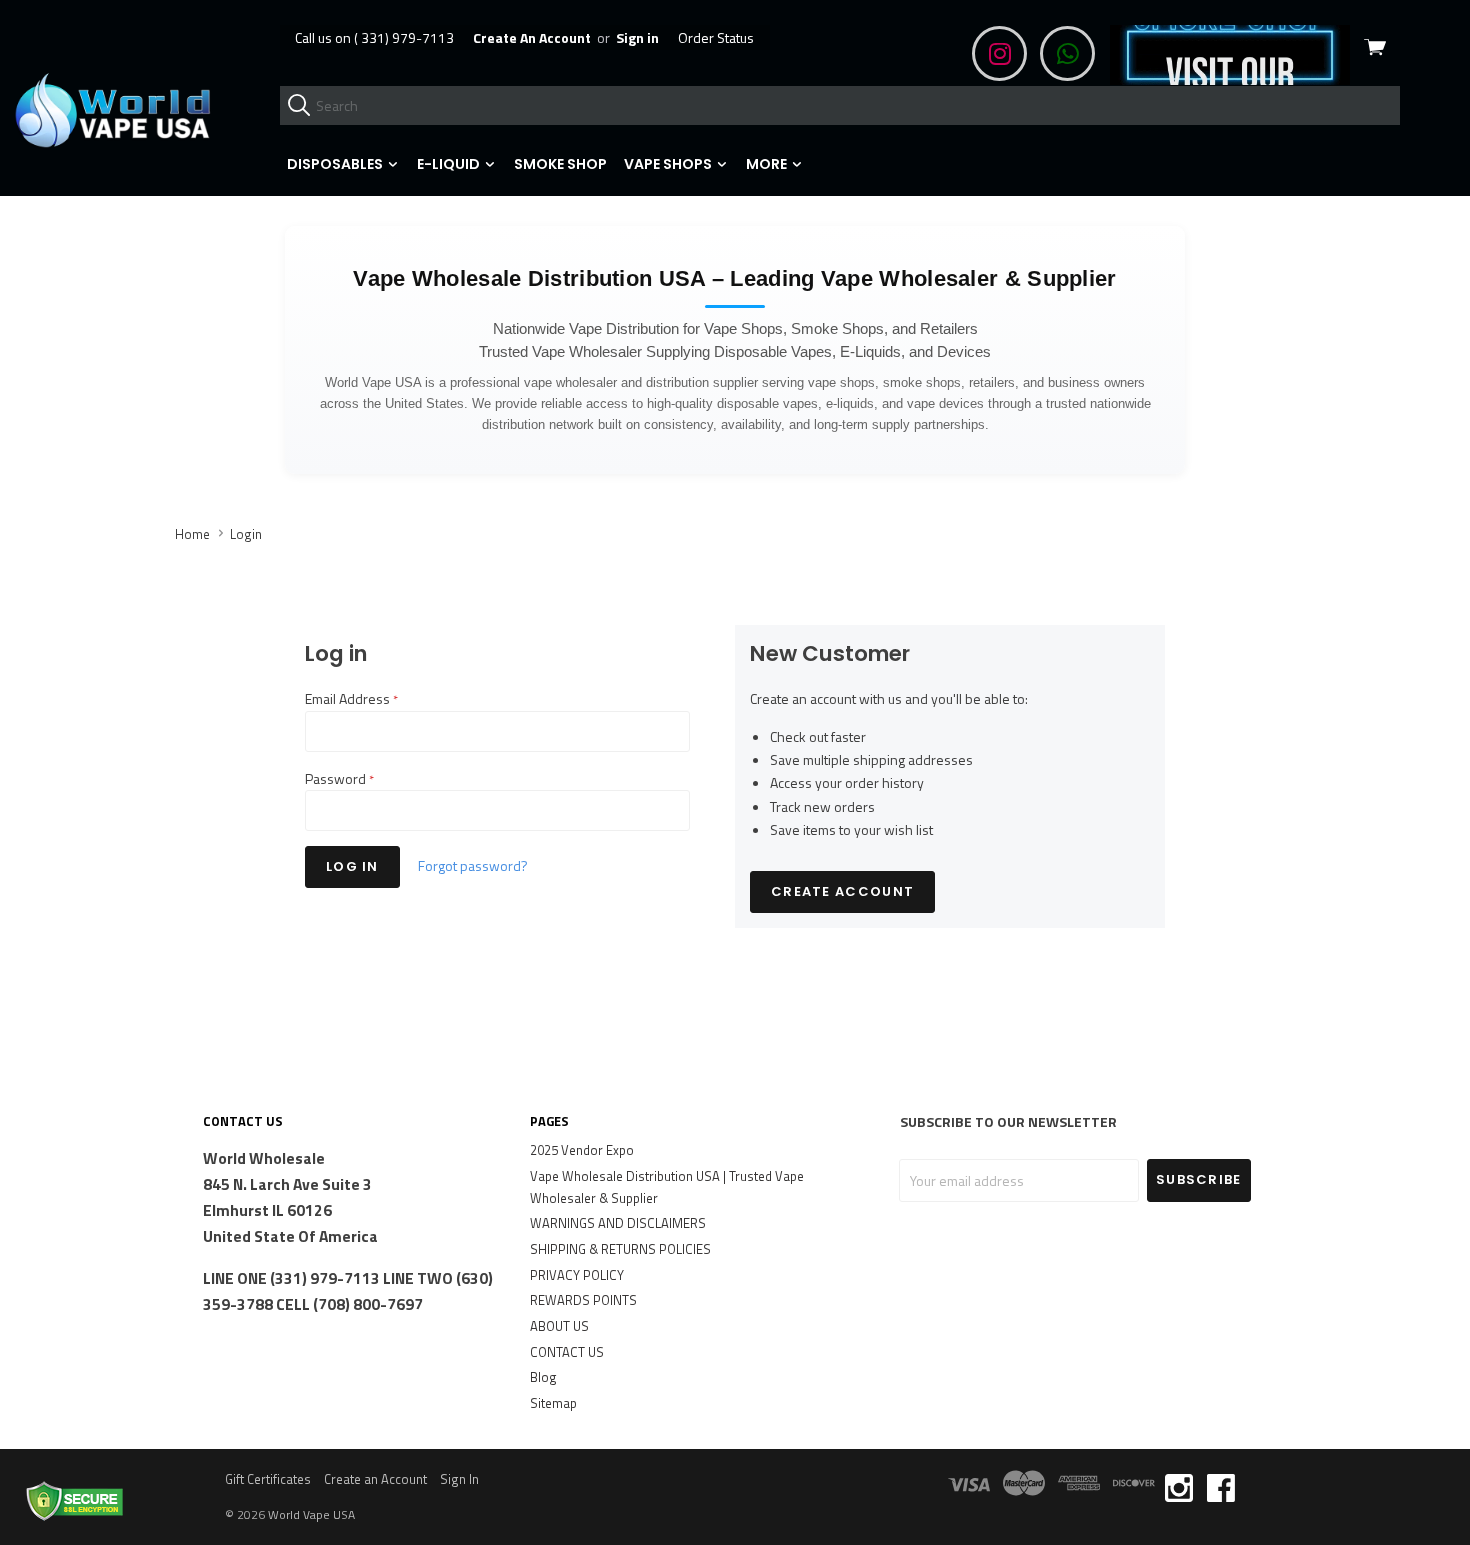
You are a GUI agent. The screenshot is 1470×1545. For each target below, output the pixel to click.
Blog (543, 1377)
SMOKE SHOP (560, 164)
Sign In (459, 1479)
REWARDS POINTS (583, 1300)
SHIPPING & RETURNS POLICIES (620, 1249)
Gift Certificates (268, 1479)
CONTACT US (567, 1352)
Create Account (842, 891)
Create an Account (375, 1479)
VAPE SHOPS (669, 164)
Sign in (637, 37)
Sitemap (553, 1403)
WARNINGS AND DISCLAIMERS (618, 1223)
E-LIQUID (450, 164)
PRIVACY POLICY (577, 1275)
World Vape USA (311, 1514)
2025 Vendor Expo (582, 1150)
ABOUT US (559, 1326)
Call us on (374, 37)
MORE (768, 164)
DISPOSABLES (336, 164)
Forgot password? (473, 865)
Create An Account (532, 37)
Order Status (716, 37)
